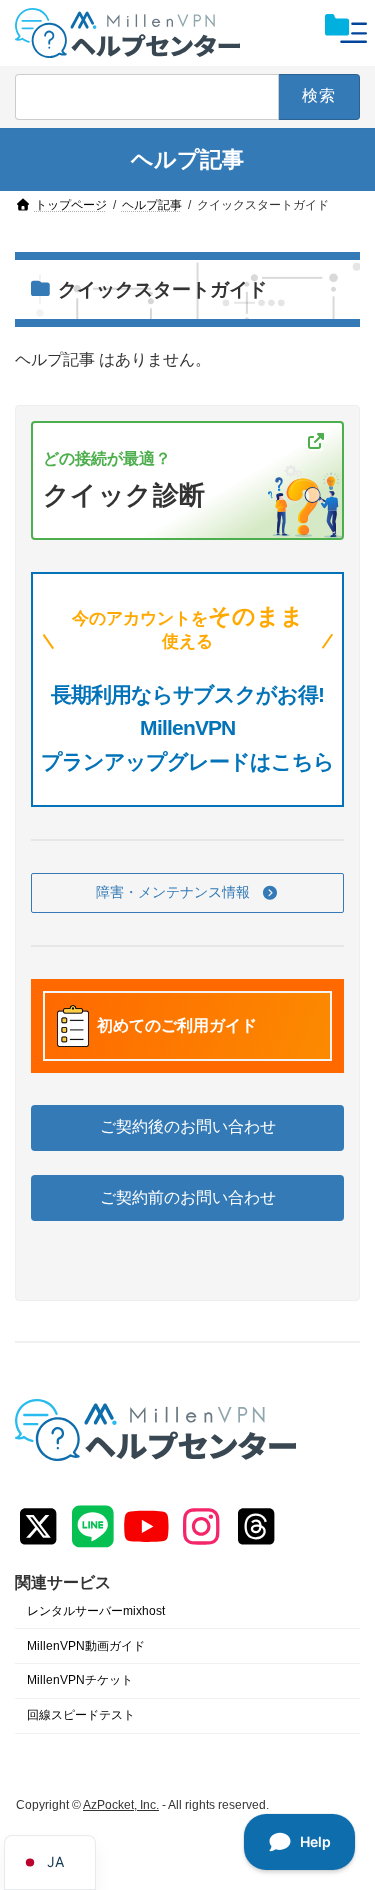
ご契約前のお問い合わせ (188, 1197)
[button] (187, 893)
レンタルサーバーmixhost (96, 1611)
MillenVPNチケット (80, 1681)
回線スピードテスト (81, 1716)
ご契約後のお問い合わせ (188, 1126)
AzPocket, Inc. (121, 1805)
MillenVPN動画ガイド (86, 1646)
